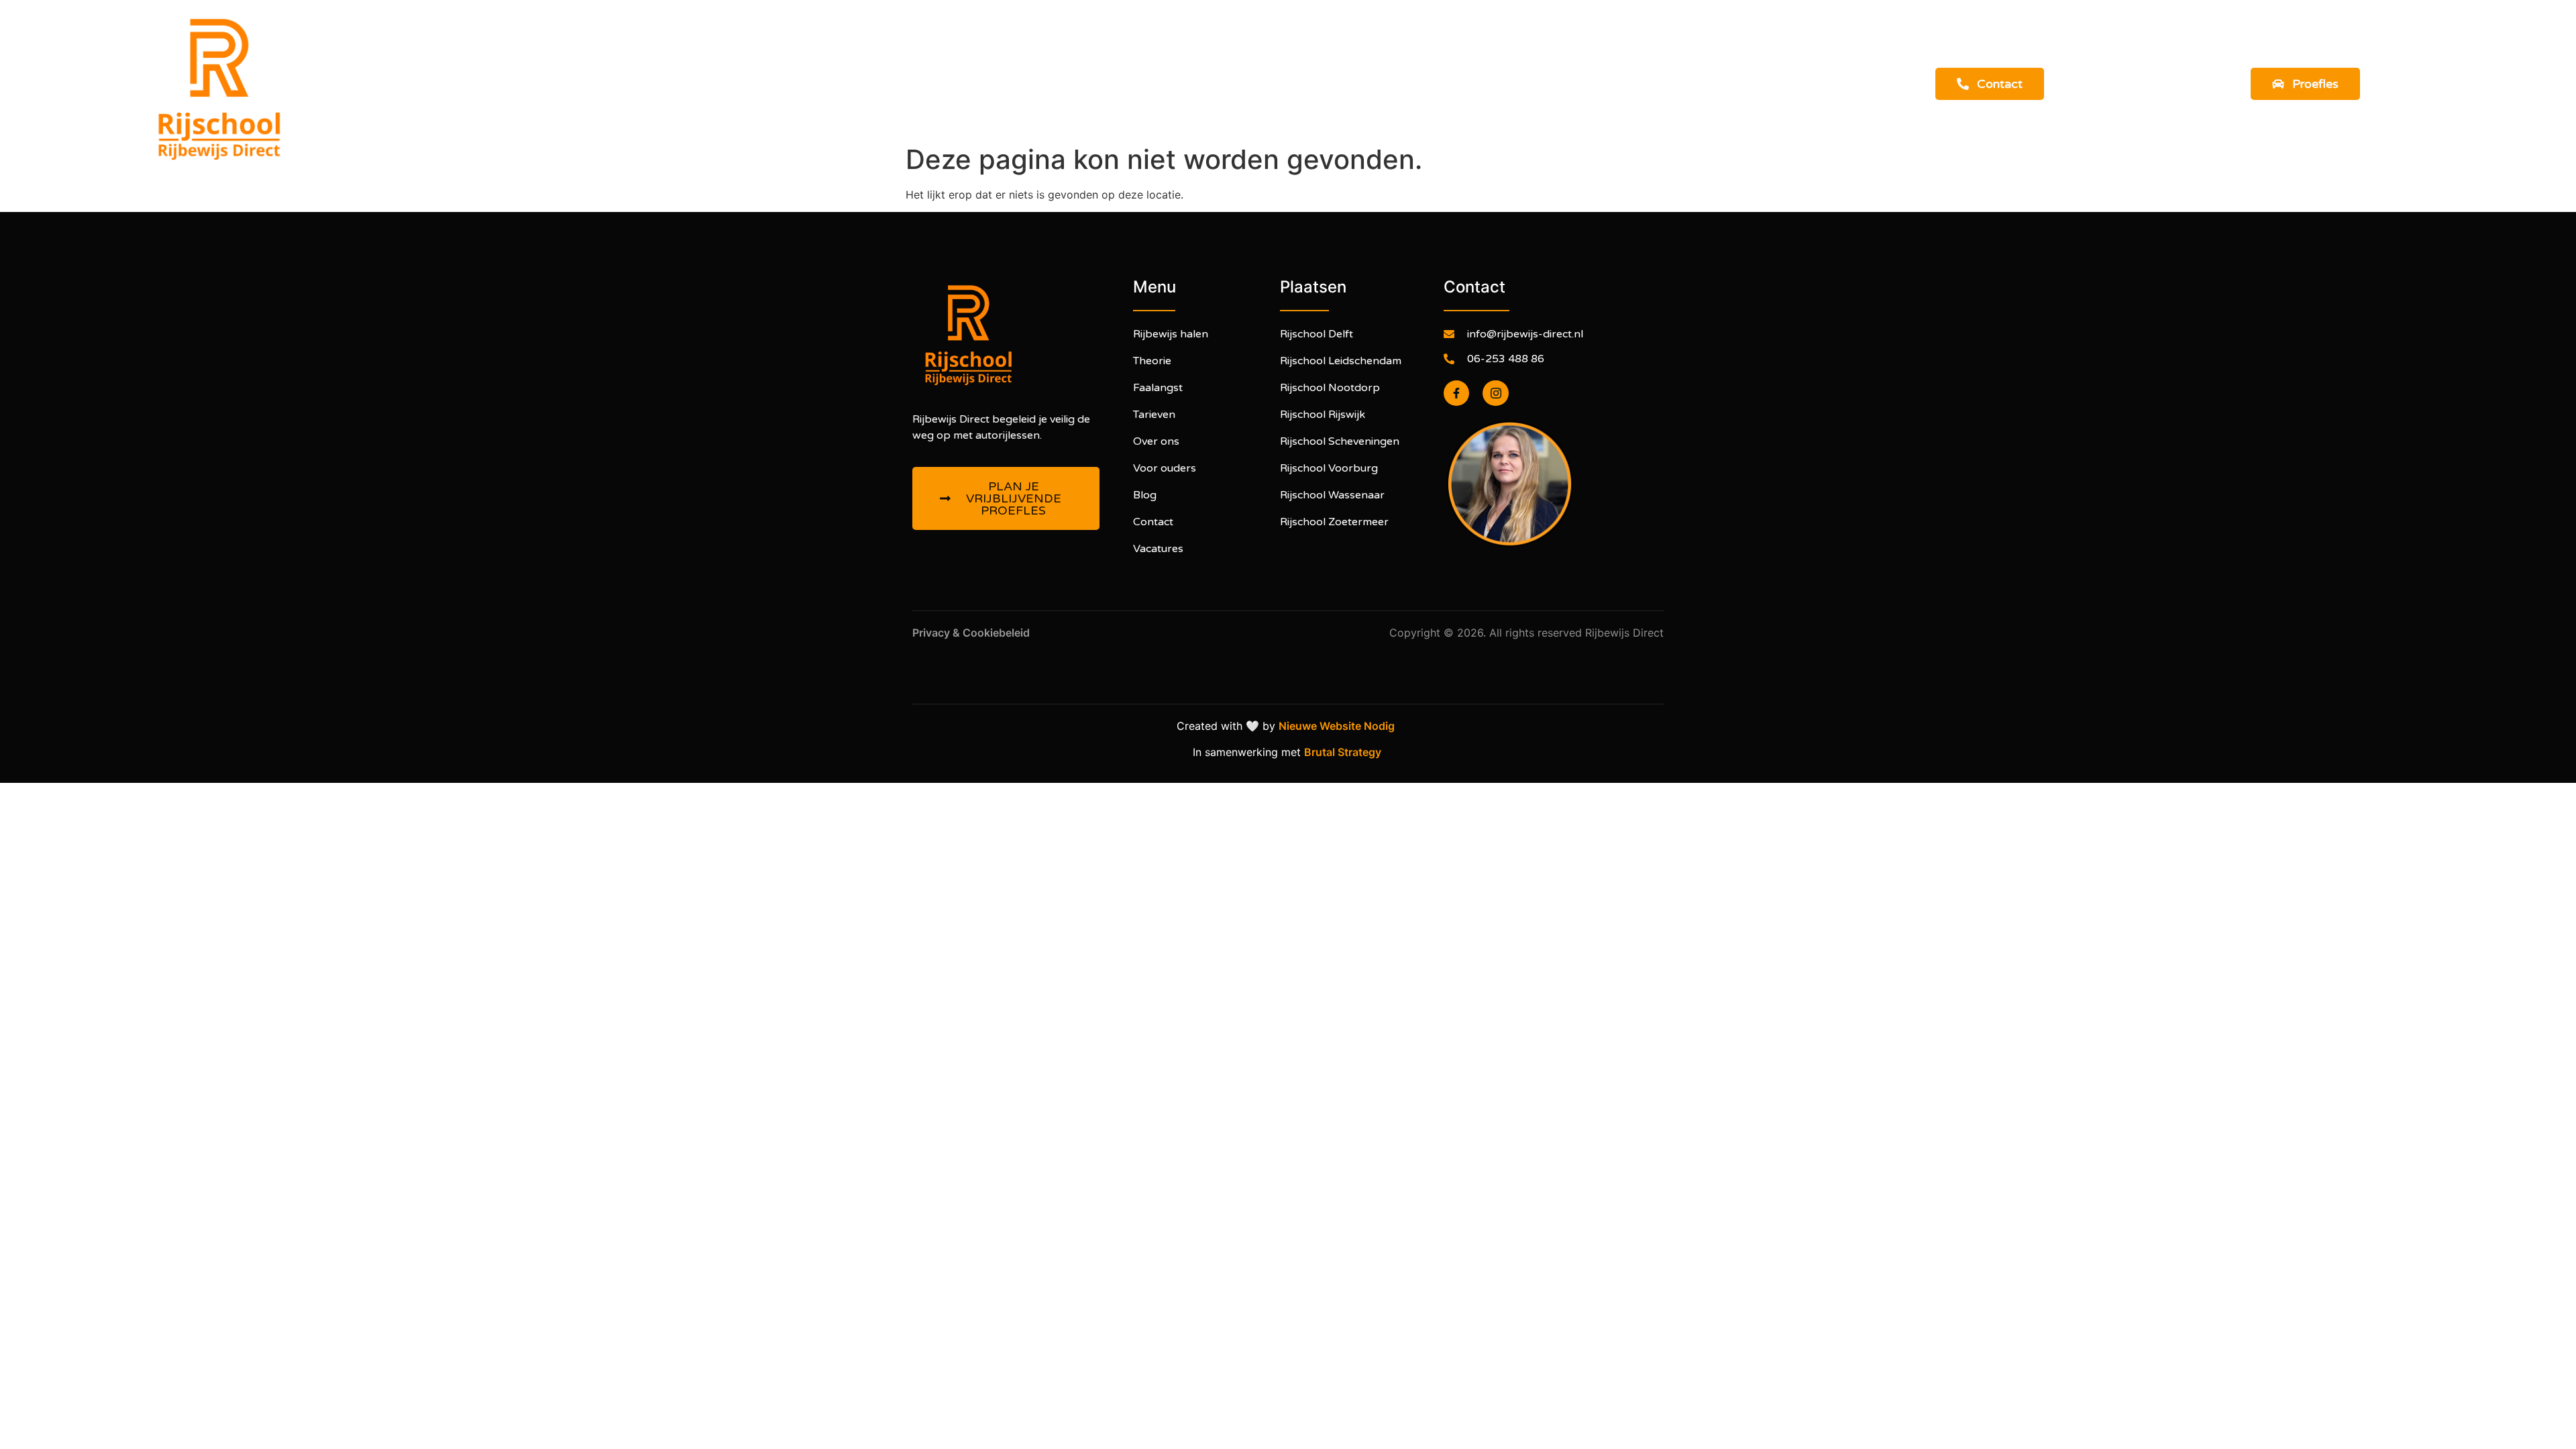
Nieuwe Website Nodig (1339, 726)
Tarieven (1350, 93)
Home (877, 93)
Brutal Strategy (1344, 752)
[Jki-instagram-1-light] (1495, 393)
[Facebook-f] (1456, 393)
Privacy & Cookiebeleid (972, 633)
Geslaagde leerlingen (1127, 93)
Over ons (1431, 93)
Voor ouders (1259, 93)
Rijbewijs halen (968, 93)
